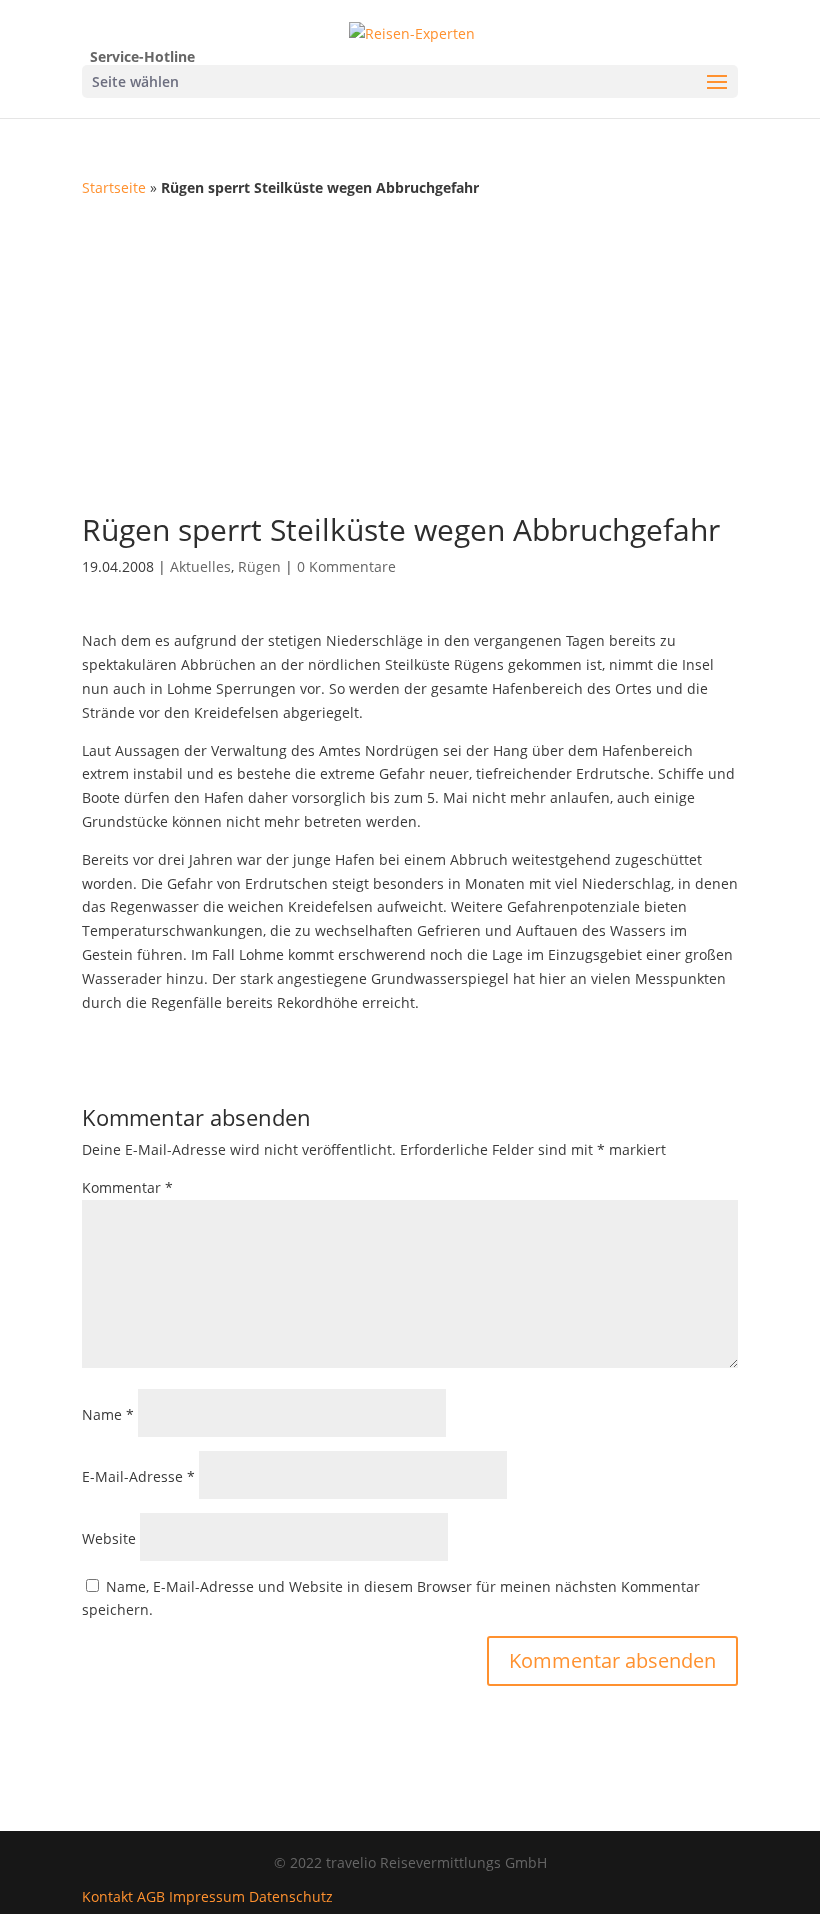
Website (109, 1538)
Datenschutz (291, 1896)
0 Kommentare (346, 566)
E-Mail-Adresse (138, 1476)
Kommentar (127, 1187)
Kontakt (107, 1896)
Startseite (114, 187)
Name (108, 1414)
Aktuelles (200, 566)
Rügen (259, 566)
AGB (151, 1896)
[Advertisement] (410, 350)
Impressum (207, 1896)
